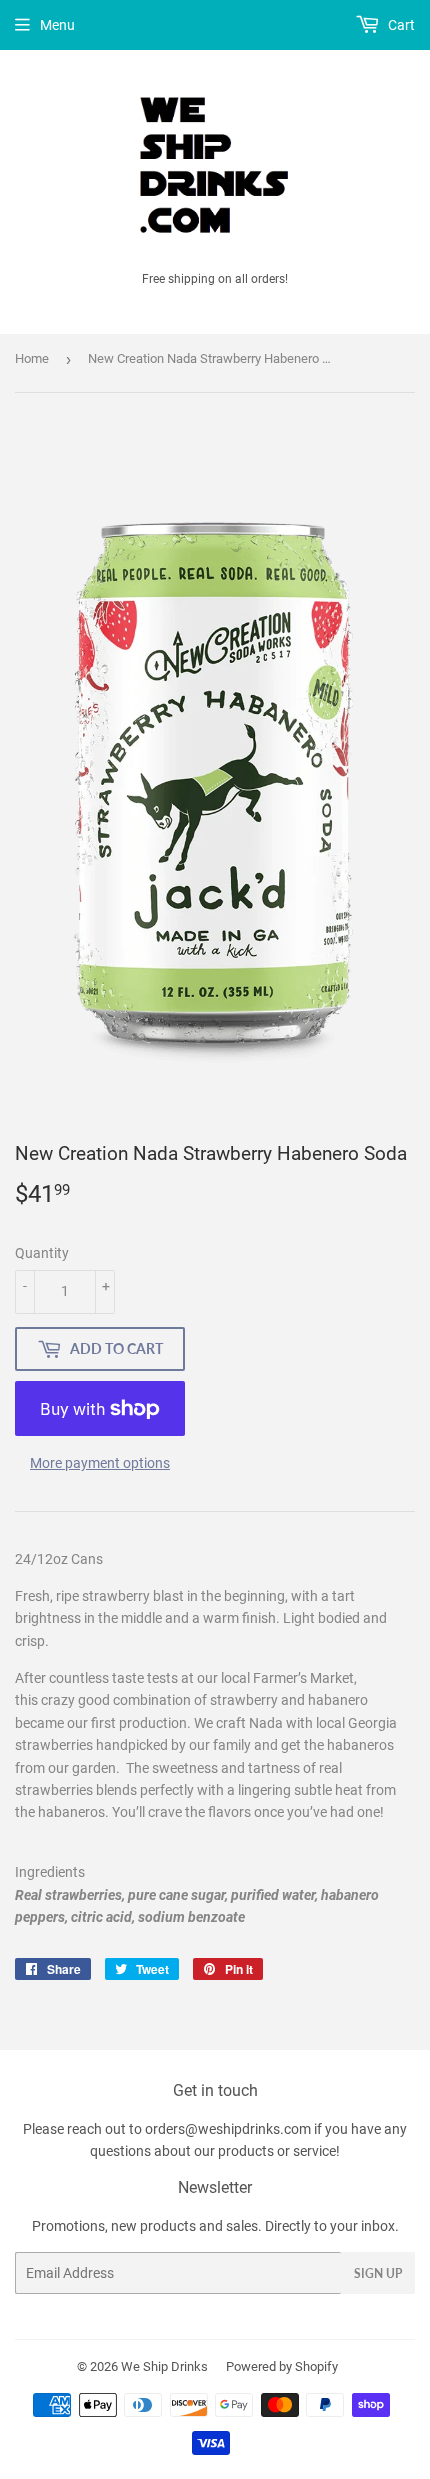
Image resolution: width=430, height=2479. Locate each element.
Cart (400, 25)
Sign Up (378, 2273)
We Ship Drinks (164, 2366)
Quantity (42, 1253)
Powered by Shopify (282, 2366)
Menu (57, 25)
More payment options (100, 1463)
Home (32, 358)
